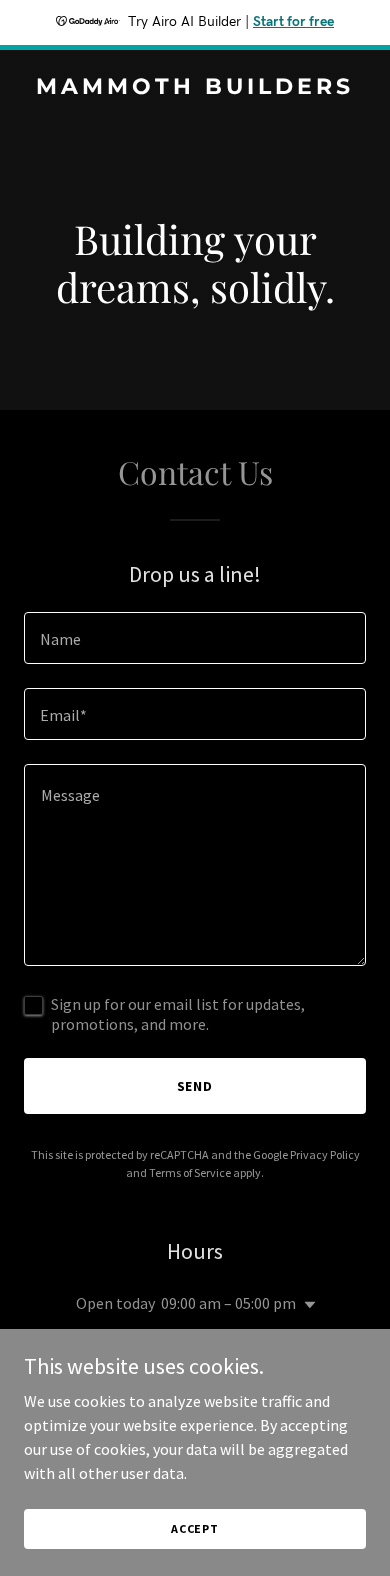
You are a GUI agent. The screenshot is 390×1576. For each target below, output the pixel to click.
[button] (306, 1305)
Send (195, 1086)
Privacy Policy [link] (325, 1154)
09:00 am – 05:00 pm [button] (228, 1303)
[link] (195, 88)
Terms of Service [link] (190, 1172)
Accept (195, 1528)
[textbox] (195, 638)
